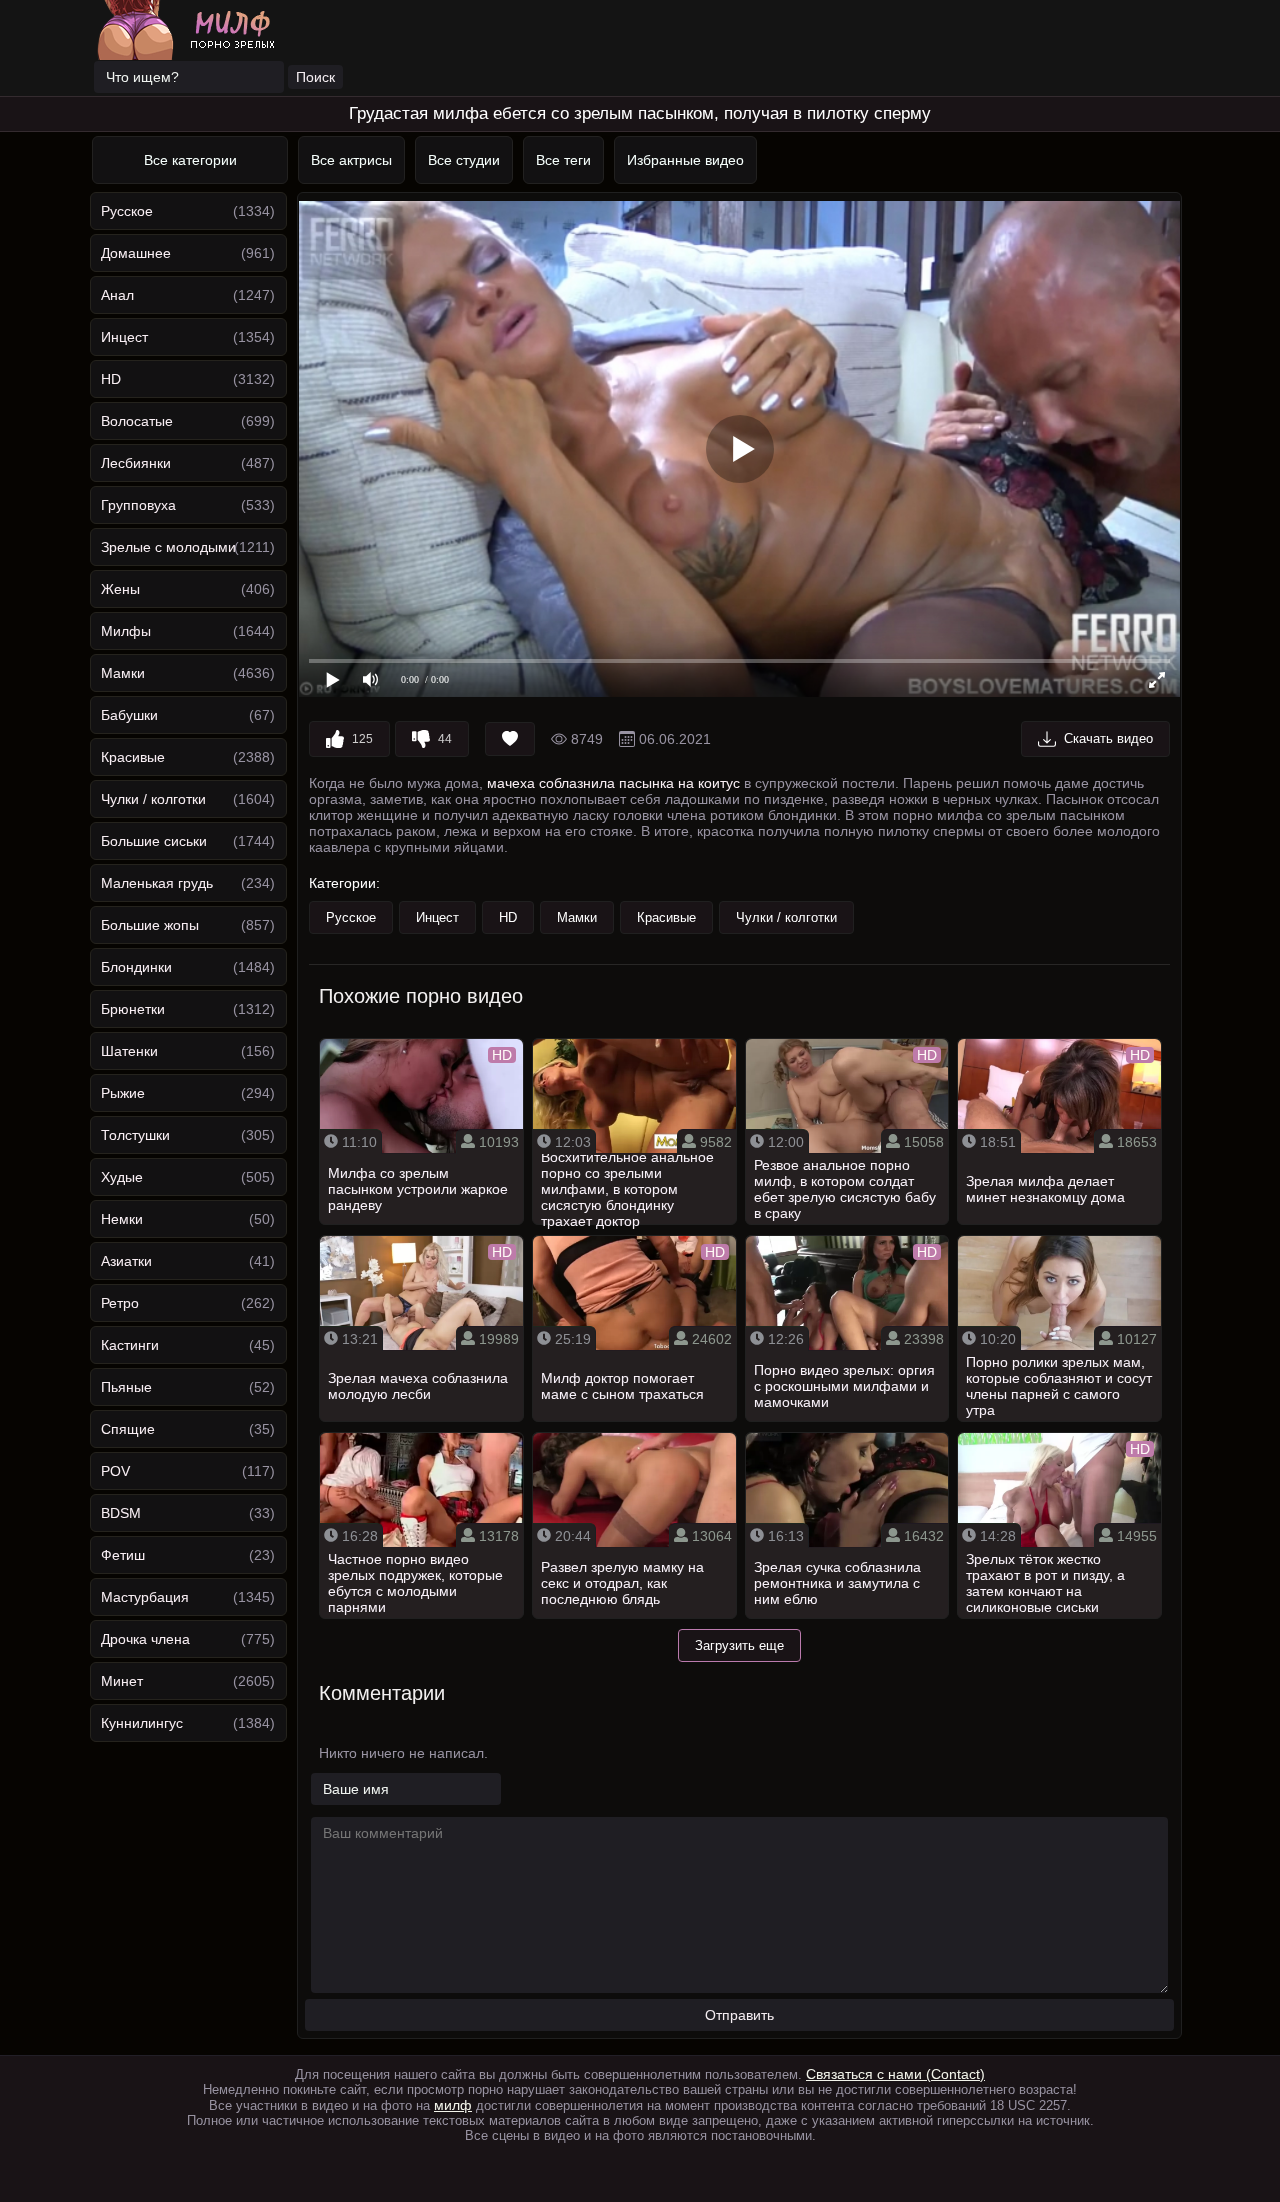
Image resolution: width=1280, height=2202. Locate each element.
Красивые (133, 757)
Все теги (563, 160)
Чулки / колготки (153, 799)
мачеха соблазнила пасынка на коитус (613, 783)
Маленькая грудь (157, 883)
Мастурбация (145, 1597)
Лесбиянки (136, 463)
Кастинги (130, 1345)
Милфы (126, 631)
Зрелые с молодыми (168, 547)
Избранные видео (685, 160)
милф (453, 2105)
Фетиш (123, 1555)
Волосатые (137, 421)
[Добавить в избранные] (510, 739)
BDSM (121, 1513)
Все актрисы (351, 160)
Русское (127, 211)
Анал (117, 295)
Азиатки (126, 1261)
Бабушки (129, 715)
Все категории (190, 160)
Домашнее (136, 253)
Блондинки (136, 967)
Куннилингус (142, 1723)
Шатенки (129, 1051)
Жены (120, 589)
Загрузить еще (739, 1645)
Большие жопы (150, 925)
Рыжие (123, 1093)
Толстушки (135, 1135)
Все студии (464, 160)
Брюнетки (133, 1009)
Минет (122, 1681)
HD (111, 379)
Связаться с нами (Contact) (895, 2074)
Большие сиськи (154, 841)
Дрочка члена (145, 1639)
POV (115, 1471)
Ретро (120, 1303)
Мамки (123, 673)
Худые (122, 1177)
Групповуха (138, 505)
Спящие (128, 1429)
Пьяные (126, 1387)
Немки (122, 1219)
